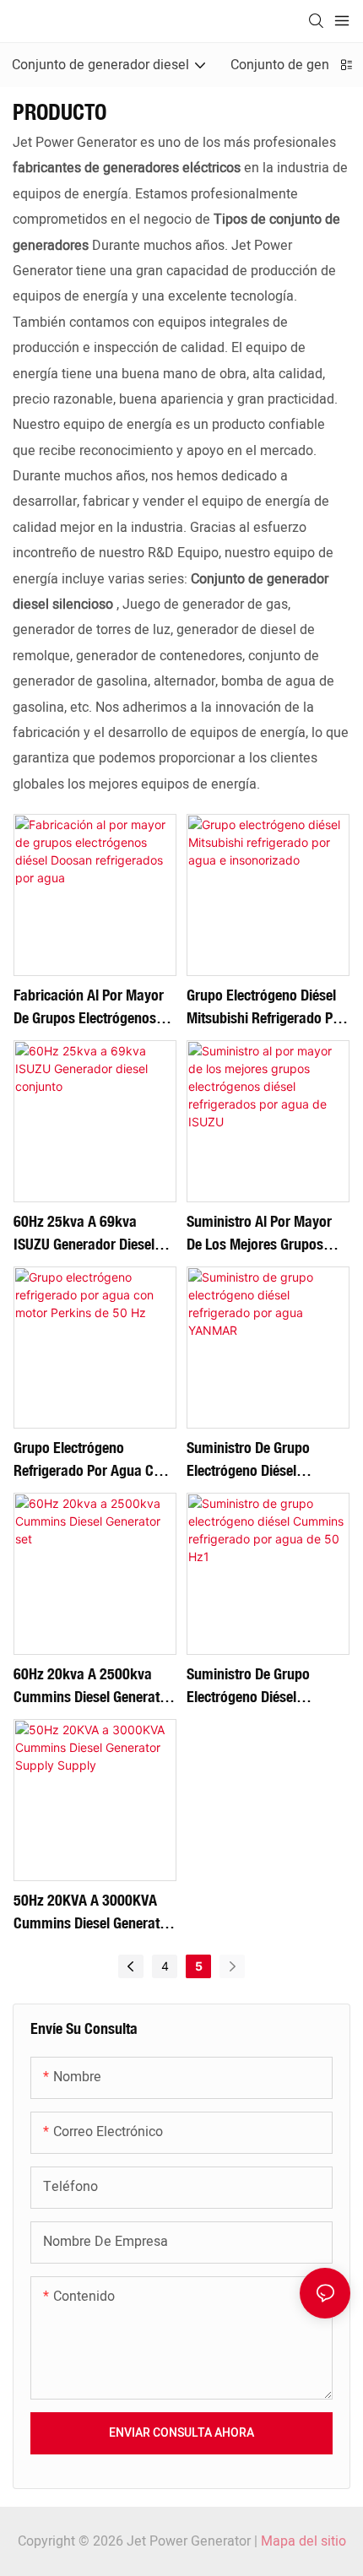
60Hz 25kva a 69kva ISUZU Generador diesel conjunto (84, 1234)
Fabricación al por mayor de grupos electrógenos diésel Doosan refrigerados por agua (89, 1007)
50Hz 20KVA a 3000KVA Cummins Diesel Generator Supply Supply (93, 1912)
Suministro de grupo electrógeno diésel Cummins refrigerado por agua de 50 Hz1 (264, 1686)
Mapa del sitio (303, 2541)
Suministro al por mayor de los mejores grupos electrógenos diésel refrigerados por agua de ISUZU (263, 1234)
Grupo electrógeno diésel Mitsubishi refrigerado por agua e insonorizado (266, 1007)
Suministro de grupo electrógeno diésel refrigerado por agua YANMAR (251, 1460)
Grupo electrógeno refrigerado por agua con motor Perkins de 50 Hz (91, 1460)
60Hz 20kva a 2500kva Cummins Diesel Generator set (93, 1686)
